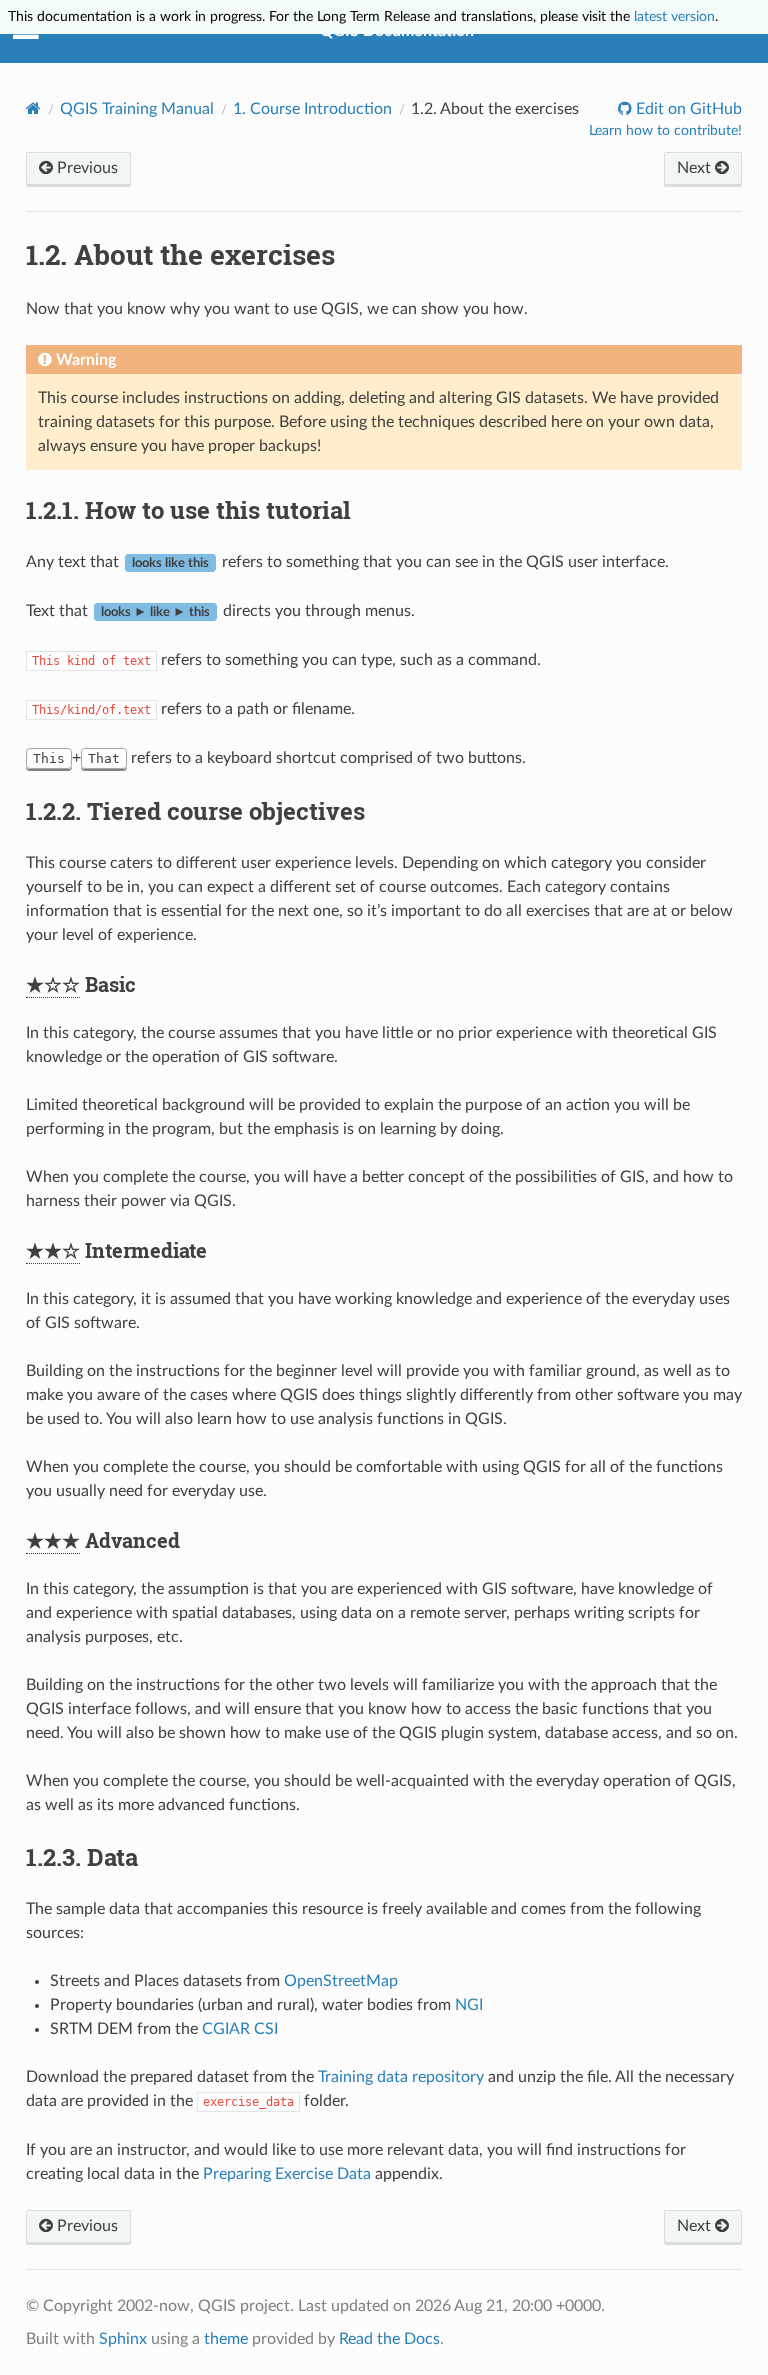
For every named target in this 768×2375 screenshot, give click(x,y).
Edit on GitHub (687, 109)
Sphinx (123, 2339)
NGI (469, 2005)
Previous (85, 168)
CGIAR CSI (240, 2029)
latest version (674, 16)
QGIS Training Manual (137, 109)
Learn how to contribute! (665, 131)
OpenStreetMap (341, 1981)
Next (696, 168)
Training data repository (401, 2077)
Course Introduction (312, 109)
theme (226, 2339)
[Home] (33, 108)
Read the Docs (389, 2339)
